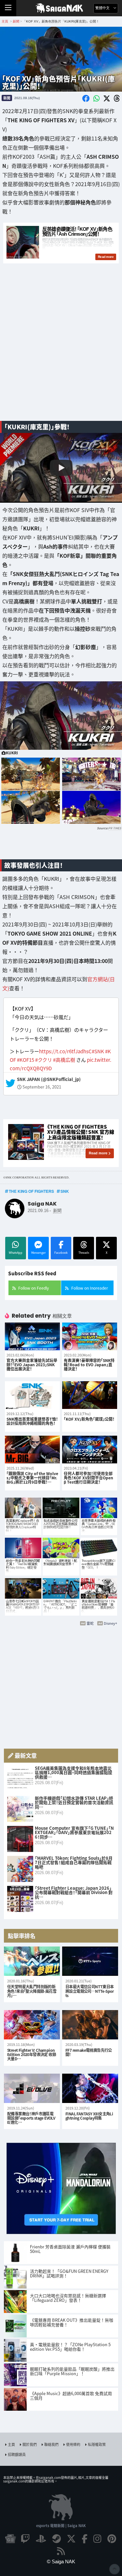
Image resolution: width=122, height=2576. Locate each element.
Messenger (38, 1253)
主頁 (11, 2444)
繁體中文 (103, 8)
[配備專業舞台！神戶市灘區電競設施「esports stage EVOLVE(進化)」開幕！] (32, 2088)
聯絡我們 (51, 2444)
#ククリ (44, 1060)
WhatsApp (16, 1253)
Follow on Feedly (34, 1288)
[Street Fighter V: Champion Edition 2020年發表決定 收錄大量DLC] (32, 2025)
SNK (65, 1191)
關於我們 (30, 2444)
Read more (98, 1153)
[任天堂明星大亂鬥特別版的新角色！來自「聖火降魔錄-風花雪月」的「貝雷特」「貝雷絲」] (32, 1961)
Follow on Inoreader (90, 1288)
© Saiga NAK (61, 2561)
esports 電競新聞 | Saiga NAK (61, 2525)
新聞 (7, 98)
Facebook (61, 1253)
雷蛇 (90, 1623)
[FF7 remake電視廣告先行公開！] (90, 2025)
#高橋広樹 (64, 1060)
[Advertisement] (61, 350)
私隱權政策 (97, 2444)
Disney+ (110, 1623)
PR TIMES (115, 828)
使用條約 (73, 2444)
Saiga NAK (61, 8)
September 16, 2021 (42, 1087)
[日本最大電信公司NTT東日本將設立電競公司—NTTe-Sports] (90, 1961)
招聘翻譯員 (17, 2454)
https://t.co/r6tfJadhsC (65, 1051)
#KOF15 (26, 1060)
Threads (84, 1253)
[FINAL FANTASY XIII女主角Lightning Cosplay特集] (90, 2088)
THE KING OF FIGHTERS (31, 1191)
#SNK (98, 1051)
